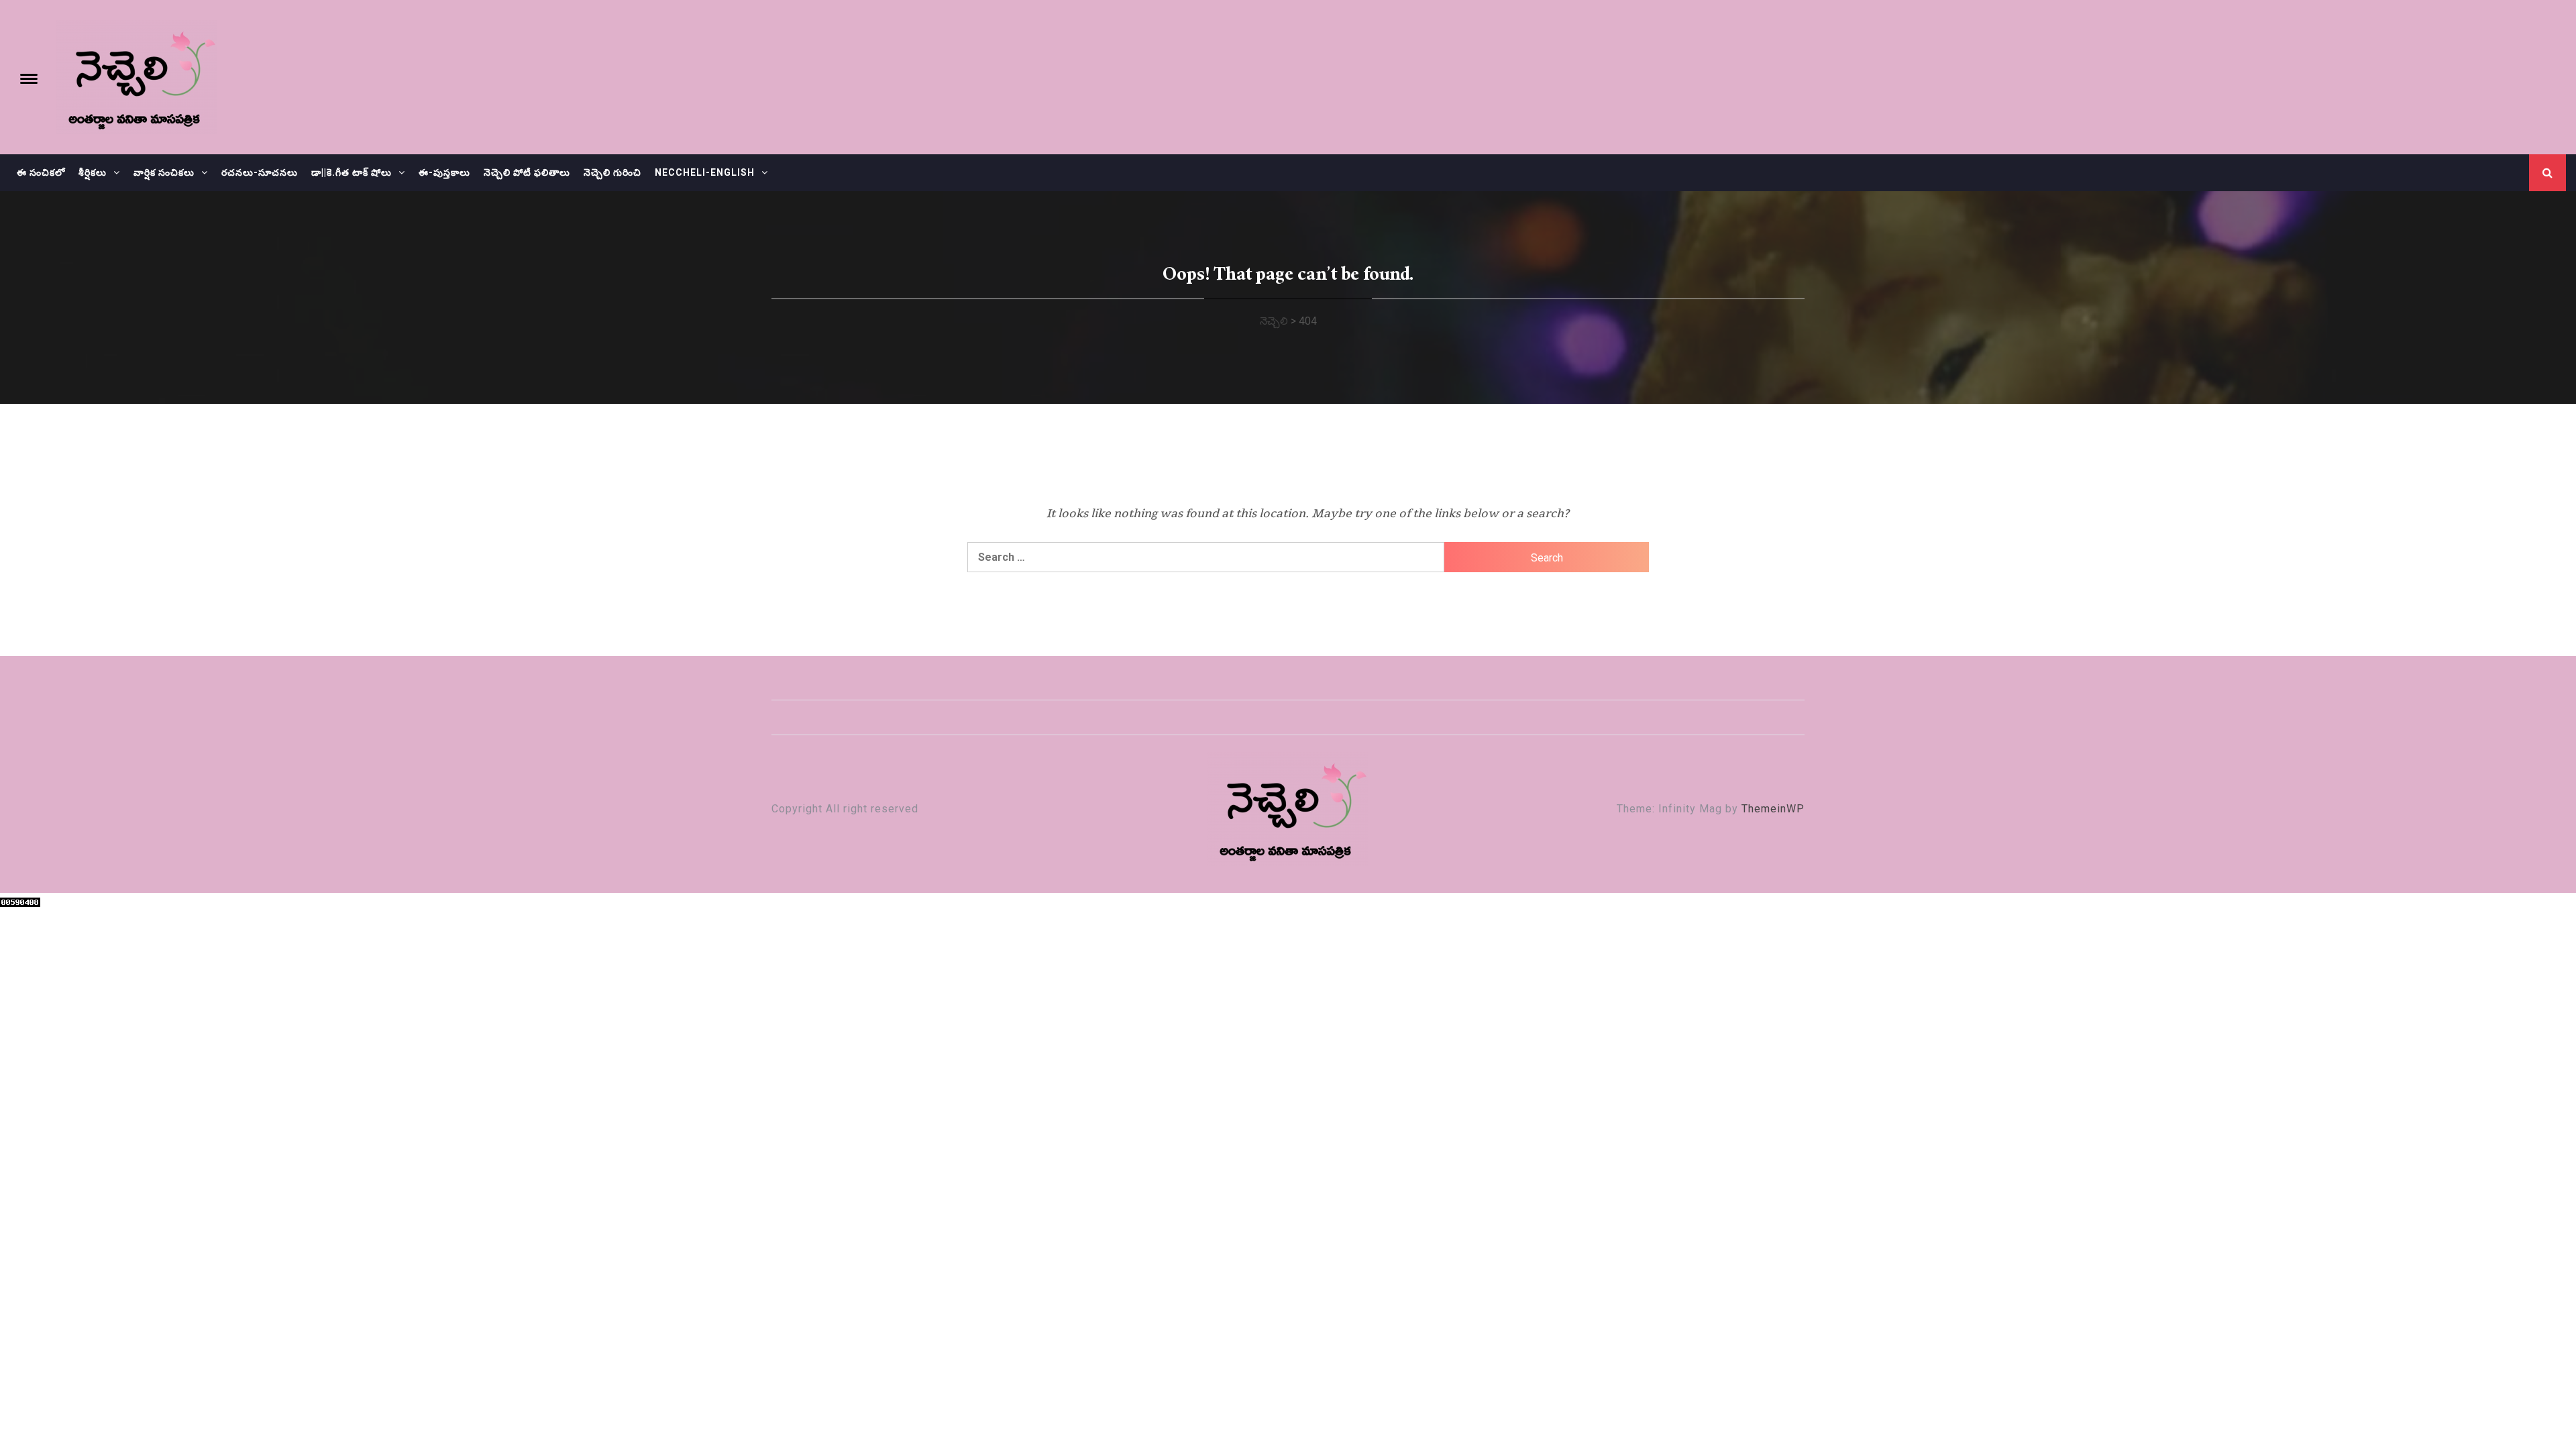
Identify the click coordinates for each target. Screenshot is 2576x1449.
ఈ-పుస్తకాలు (444, 172)
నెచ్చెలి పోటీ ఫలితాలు (527, 172)
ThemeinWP (1773, 809)
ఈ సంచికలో (41, 172)
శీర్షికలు (93, 172)
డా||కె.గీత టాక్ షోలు (352, 172)
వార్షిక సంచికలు (164, 172)
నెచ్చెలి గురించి (612, 172)
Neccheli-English (705, 172)
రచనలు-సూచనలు (260, 172)
